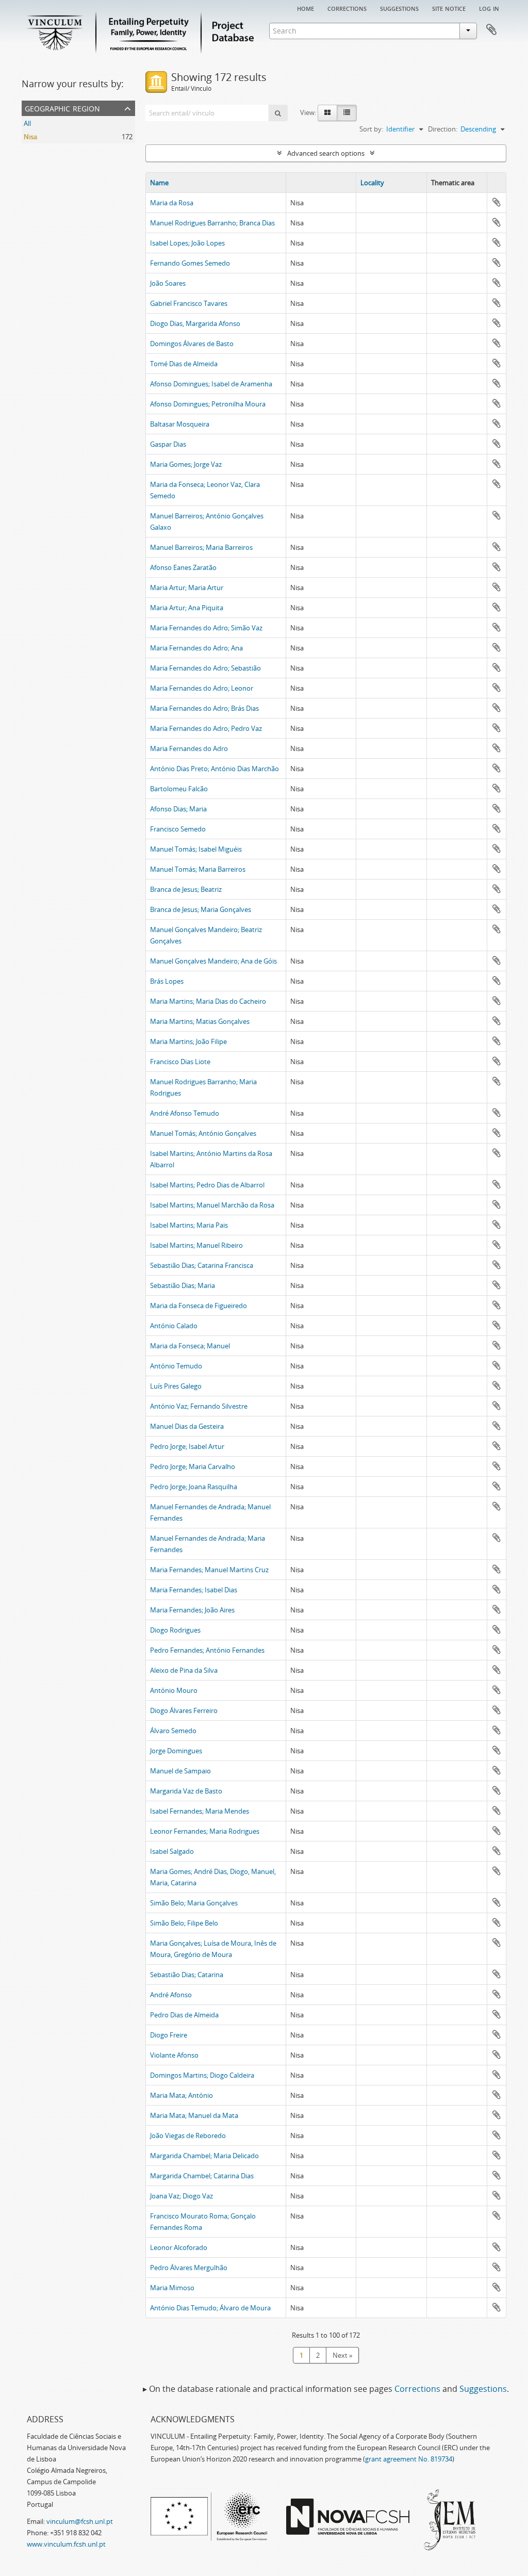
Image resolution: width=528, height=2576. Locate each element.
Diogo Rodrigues (175, 1630)
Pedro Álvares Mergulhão (189, 2268)
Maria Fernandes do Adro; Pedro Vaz (206, 728)
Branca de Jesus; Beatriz (186, 889)
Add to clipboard (497, 202)
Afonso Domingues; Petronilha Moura (208, 404)
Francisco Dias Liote (180, 1062)
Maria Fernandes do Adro (189, 748)
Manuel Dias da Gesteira (187, 1426)
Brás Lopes (167, 981)
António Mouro (174, 1690)
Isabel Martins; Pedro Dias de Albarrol (207, 1185)
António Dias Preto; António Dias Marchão (214, 769)
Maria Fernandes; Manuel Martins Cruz (209, 1570)
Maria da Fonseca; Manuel (190, 1346)
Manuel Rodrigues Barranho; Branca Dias (212, 223)
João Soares (168, 283)
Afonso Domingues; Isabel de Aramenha (211, 384)
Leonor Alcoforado (179, 2247)
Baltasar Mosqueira (180, 424)
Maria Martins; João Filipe (188, 1041)
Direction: (443, 129)
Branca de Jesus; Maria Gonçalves (201, 909)
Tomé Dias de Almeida (184, 364)
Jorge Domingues (176, 1751)
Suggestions (399, 8)
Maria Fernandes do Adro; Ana (196, 648)
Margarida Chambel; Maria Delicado (204, 2156)
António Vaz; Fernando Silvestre (199, 1406)
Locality (372, 183)
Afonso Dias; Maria (178, 809)
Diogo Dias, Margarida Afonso (195, 323)
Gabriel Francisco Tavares (189, 303)
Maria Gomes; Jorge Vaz (186, 464)
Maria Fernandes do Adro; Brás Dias (204, 708)
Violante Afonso (174, 2055)
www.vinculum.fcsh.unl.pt (66, 2544)
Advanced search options (326, 153)
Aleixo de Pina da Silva (184, 1670)
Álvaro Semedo (173, 1731)
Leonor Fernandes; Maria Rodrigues (205, 1831)
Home (306, 8)
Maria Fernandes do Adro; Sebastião (205, 668)
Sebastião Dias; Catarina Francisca (202, 1265)
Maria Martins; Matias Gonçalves (200, 1021)
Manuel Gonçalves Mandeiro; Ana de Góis (213, 961)
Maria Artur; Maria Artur (187, 588)
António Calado (174, 1326)
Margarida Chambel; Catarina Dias (202, 2176)
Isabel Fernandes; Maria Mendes (200, 1811)
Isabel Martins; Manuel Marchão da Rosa (212, 1205)
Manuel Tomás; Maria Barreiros (198, 869)
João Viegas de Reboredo (188, 2135)
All (27, 123)
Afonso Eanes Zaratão (183, 567)
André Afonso (171, 1995)
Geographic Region (62, 108)
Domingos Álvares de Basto (192, 344)
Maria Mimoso (172, 2288)
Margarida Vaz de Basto (186, 1791)
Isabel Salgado (172, 1851)
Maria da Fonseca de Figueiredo (199, 1306)
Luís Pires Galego (176, 1386)
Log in (489, 8)
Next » (342, 2355)
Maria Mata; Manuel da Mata (194, 2115)
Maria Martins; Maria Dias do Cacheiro (208, 1001)
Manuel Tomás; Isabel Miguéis (196, 849)
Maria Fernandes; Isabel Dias (194, 1590)
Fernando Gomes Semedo (190, 263)
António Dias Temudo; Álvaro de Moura (210, 2308)
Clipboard (491, 30)
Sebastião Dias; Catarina (187, 1975)
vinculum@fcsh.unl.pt (80, 2521)
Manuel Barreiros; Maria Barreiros (201, 547)
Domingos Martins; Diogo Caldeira (202, 2075)
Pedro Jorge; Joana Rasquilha (194, 1487)
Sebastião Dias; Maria (183, 1285)
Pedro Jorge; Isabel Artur (187, 1446)
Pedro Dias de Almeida (184, 2015)
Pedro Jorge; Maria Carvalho (193, 1466)
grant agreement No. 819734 (409, 2459)
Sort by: (371, 129)
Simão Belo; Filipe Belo (184, 1923)
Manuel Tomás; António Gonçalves (203, 1133)
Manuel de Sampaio (180, 1771)
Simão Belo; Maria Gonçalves (194, 1903)
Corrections (347, 8)
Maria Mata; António (181, 2095)
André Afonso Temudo (185, 1113)
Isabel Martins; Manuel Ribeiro (196, 1245)
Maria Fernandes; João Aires (192, 1610)
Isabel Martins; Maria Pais (189, 1225)
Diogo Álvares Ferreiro (184, 1710)
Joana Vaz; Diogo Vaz (181, 2196)
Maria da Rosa (172, 203)
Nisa (30, 137)
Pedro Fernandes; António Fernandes (207, 1650)
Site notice (449, 8)
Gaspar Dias (168, 444)
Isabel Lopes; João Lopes (187, 243)
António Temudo (176, 1366)
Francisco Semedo (178, 829)
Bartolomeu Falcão (179, 789)
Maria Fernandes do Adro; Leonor (202, 688)
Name (159, 183)
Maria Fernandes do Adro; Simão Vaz (206, 628)
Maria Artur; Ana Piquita (187, 608)
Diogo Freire (169, 2035)
